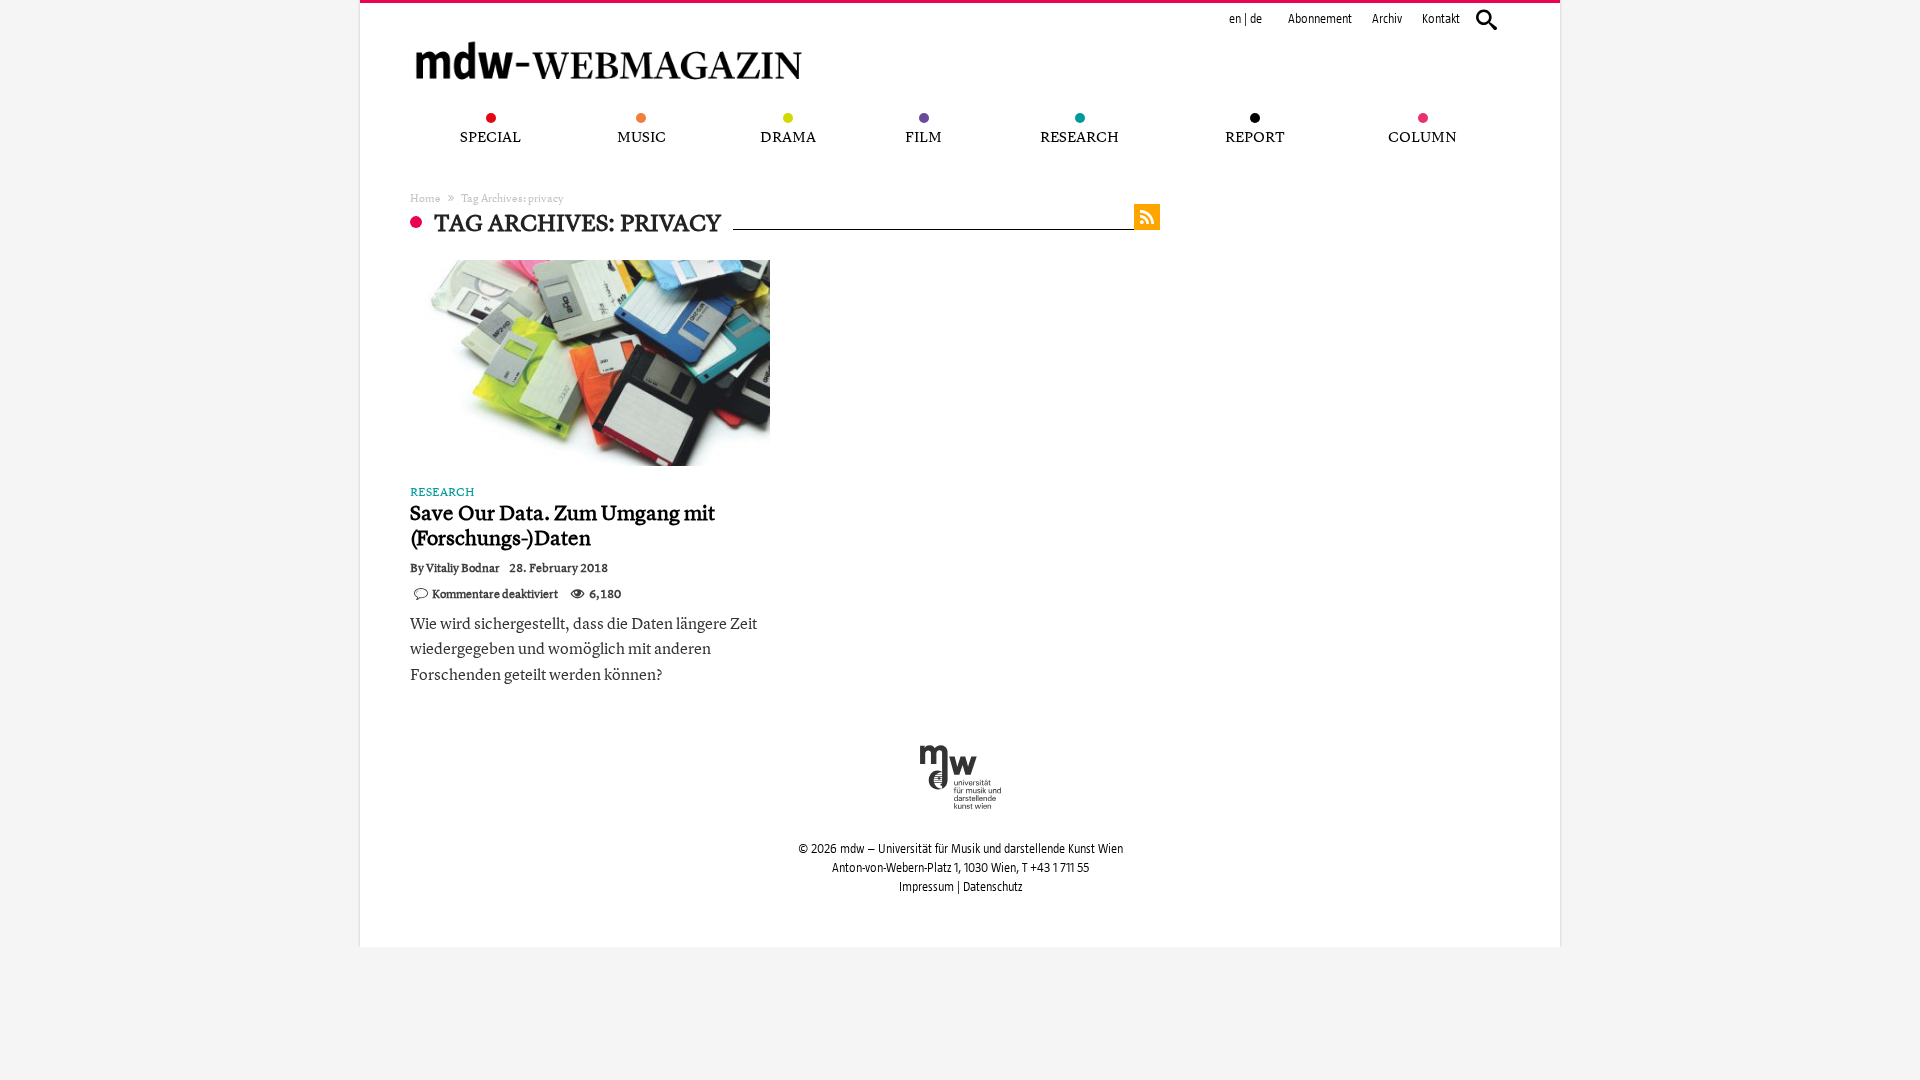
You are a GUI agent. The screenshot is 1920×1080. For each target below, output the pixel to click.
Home (425, 197)
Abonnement (1320, 19)
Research (442, 492)
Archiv (1387, 19)
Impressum (926, 887)
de (1256, 19)
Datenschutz (992, 887)
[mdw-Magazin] (610, 35)
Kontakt (1441, 19)
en (1235, 19)
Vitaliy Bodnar (463, 568)
